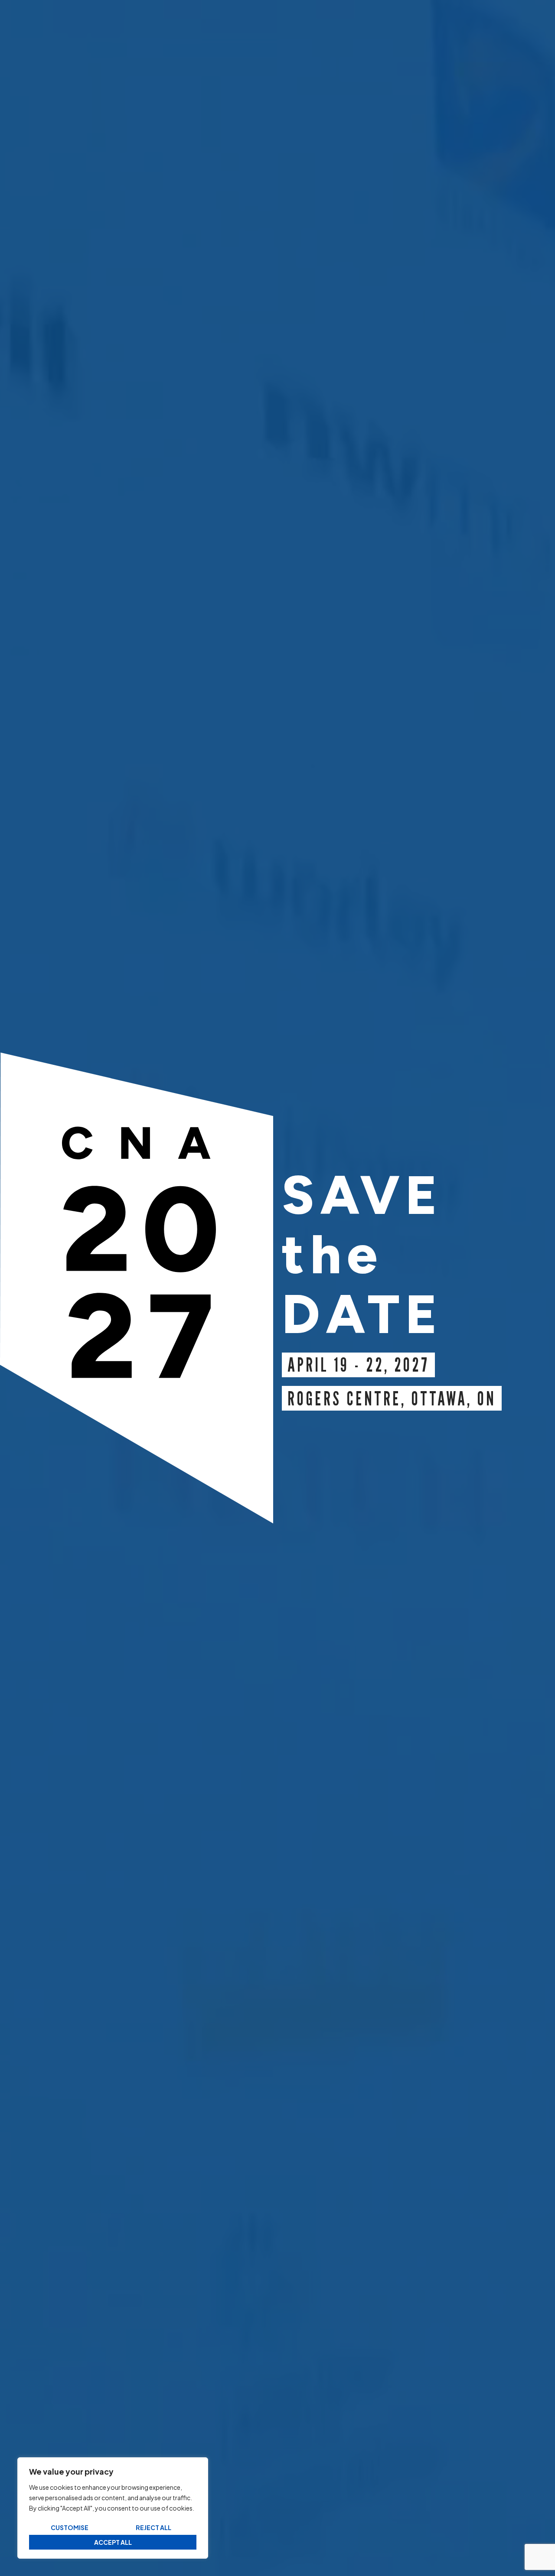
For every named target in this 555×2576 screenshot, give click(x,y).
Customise (70, 2527)
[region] (113, 2508)
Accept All (113, 2542)
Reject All (153, 2527)
